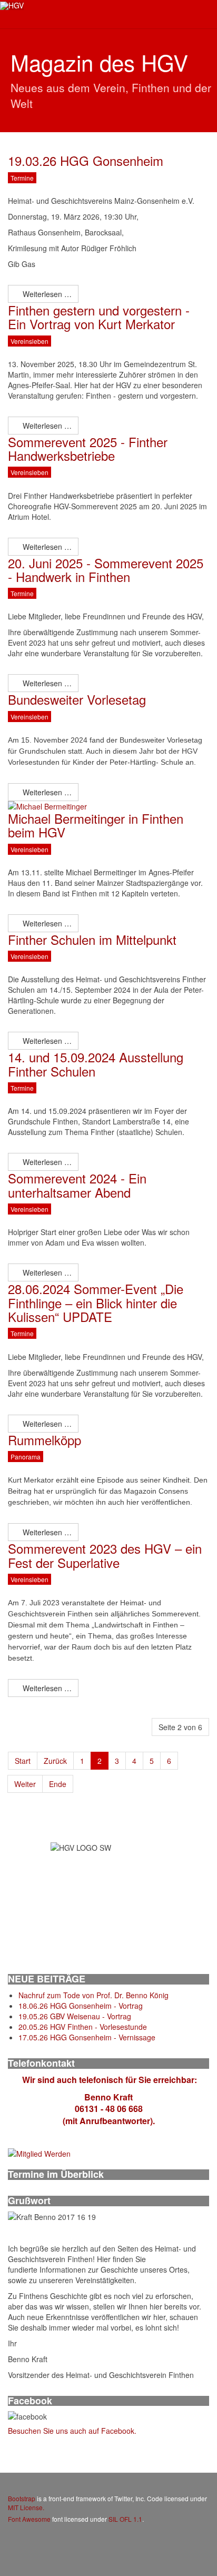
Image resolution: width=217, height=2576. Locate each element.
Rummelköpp (45, 1440)
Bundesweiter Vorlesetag (77, 699)
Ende (58, 1784)
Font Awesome (29, 2519)
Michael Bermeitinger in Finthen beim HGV (96, 825)
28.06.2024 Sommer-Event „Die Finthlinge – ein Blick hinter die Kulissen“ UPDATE (96, 1302)
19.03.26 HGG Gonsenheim (86, 160)
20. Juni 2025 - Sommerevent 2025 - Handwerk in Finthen (106, 570)
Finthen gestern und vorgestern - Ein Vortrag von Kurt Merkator (99, 317)
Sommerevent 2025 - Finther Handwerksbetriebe (88, 448)
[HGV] (12, 6)
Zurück (55, 1761)
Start (23, 1761)
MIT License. (26, 2507)
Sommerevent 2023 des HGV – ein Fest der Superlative (105, 1555)
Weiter (25, 1784)
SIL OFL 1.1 (125, 2519)
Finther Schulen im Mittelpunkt (92, 939)
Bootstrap (22, 2498)
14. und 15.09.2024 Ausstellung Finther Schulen (96, 1064)
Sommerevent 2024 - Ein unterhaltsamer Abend (77, 1185)
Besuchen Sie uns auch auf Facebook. (72, 2431)
